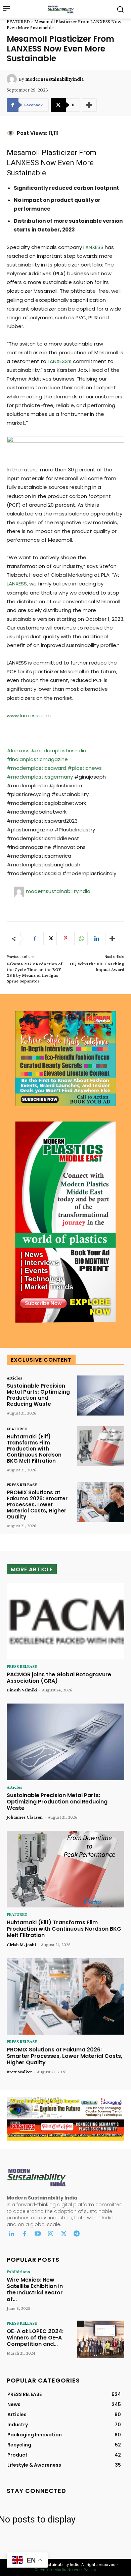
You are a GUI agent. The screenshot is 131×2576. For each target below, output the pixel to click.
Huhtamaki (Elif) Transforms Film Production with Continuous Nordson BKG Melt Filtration (34, 1449)
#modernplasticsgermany (40, 777)
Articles (14, 1378)
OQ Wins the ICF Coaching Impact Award (97, 967)
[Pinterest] (65, 938)
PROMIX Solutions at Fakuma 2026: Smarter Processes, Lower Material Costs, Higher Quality (37, 1505)
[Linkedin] (96, 938)
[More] (89, 105)
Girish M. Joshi (21, 1944)
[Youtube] (38, 2234)
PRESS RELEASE (22, 1484)
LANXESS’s (60, 361)
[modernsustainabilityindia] (13, 79)
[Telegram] (77, 2234)
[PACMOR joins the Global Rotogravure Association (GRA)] (65, 1621)
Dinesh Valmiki (22, 1690)
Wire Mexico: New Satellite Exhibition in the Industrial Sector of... (35, 2289)
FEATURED (18, 22)
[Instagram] (51, 2234)
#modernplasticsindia (59, 750)
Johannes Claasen (25, 1817)
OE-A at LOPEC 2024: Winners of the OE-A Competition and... (35, 2338)
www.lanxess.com (29, 715)
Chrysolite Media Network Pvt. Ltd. (66, 2570)
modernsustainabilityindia (54, 79)
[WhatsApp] (81, 938)
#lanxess (18, 750)
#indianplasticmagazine (37, 759)
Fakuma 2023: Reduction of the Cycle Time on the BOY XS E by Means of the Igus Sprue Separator (34, 972)
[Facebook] (35, 938)
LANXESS (23, 163)
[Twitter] (64, 2234)
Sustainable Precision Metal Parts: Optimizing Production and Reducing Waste (38, 1395)
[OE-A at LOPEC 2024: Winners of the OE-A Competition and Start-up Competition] (101, 2339)
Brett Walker (19, 2072)
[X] (50, 938)
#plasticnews (85, 768)
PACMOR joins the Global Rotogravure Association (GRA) (59, 1678)
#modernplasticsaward (36, 768)
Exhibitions (18, 2271)
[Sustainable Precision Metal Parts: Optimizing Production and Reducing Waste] (101, 1396)
